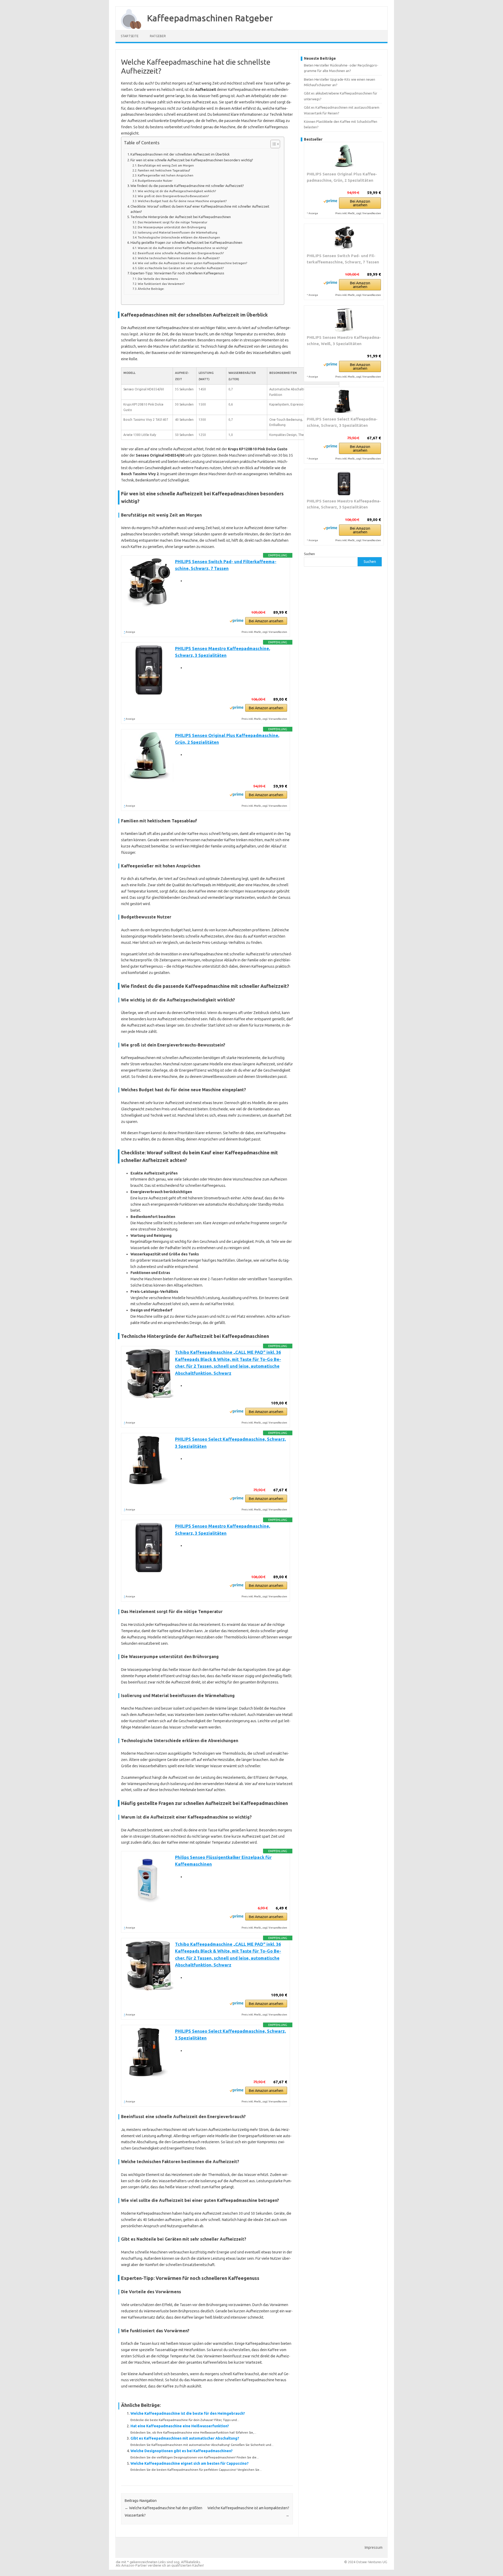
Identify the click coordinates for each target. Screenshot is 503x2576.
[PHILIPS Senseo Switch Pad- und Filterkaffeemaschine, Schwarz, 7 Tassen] (344, 238)
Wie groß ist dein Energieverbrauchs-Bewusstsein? (173, 196)
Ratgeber (158, 36)
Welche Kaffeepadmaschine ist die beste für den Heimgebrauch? (188, 2413)
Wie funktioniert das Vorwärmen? (161, 284)
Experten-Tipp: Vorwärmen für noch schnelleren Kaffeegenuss (177, 273)
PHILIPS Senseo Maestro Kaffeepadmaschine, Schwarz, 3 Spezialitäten (344, 504)
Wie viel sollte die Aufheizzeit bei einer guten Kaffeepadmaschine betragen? (192, 263)
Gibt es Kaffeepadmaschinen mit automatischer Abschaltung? (185, 2438)
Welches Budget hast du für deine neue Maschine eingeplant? (182, 201)
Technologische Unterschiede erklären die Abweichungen (179, 237)
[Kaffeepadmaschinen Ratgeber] (129, 28)
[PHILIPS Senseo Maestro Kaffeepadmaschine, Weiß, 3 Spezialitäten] (344, 320)
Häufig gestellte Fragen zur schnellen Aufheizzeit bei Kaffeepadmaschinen (186, 242)
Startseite (130, 36)
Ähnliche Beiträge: (151, 289)
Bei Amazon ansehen (266, 621)
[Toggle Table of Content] (273, 144)
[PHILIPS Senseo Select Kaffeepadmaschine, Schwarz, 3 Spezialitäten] (344, 402)
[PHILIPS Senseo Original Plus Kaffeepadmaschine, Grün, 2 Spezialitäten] (344, 157)
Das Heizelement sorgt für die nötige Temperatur (173, 222)
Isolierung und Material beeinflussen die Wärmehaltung (177, 232)
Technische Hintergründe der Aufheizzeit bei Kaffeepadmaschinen (181, 217)
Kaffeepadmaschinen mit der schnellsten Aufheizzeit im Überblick (180, 154)
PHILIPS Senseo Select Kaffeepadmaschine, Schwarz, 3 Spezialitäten (342, 422)
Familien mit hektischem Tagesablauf (164, 170)
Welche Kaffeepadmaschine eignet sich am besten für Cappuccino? (190, 2463)
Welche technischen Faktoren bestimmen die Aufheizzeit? (179, 258)
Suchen (309, 554)
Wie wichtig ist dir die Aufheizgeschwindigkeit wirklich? (177, 191)
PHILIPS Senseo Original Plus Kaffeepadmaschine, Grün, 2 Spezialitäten (342, 177)
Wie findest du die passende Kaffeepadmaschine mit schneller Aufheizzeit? (187, 186)
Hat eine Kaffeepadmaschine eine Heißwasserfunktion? (180, 2426)
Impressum (374, 2547)
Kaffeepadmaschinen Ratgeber (210, 18)
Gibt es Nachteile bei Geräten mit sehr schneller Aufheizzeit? (181, 268)
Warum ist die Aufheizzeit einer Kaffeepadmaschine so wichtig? (183, 248)
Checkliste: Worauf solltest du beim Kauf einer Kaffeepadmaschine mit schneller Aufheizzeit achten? (200, 209)
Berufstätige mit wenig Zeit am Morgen (166, 165)
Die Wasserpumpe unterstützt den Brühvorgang (172, 227)
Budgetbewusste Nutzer (155, 181)
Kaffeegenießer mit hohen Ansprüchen (166, 175)
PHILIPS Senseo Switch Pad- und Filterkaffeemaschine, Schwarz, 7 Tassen (343, 259)
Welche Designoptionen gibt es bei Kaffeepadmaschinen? (182, 2451)
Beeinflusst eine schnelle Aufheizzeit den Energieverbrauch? (181, 253)
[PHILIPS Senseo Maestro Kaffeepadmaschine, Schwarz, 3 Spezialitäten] (344, 484)
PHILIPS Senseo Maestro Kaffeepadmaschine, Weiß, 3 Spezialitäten (344, 340)
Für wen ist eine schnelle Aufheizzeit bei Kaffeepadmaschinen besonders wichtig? (192, 160)
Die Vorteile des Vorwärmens (158, 279)
